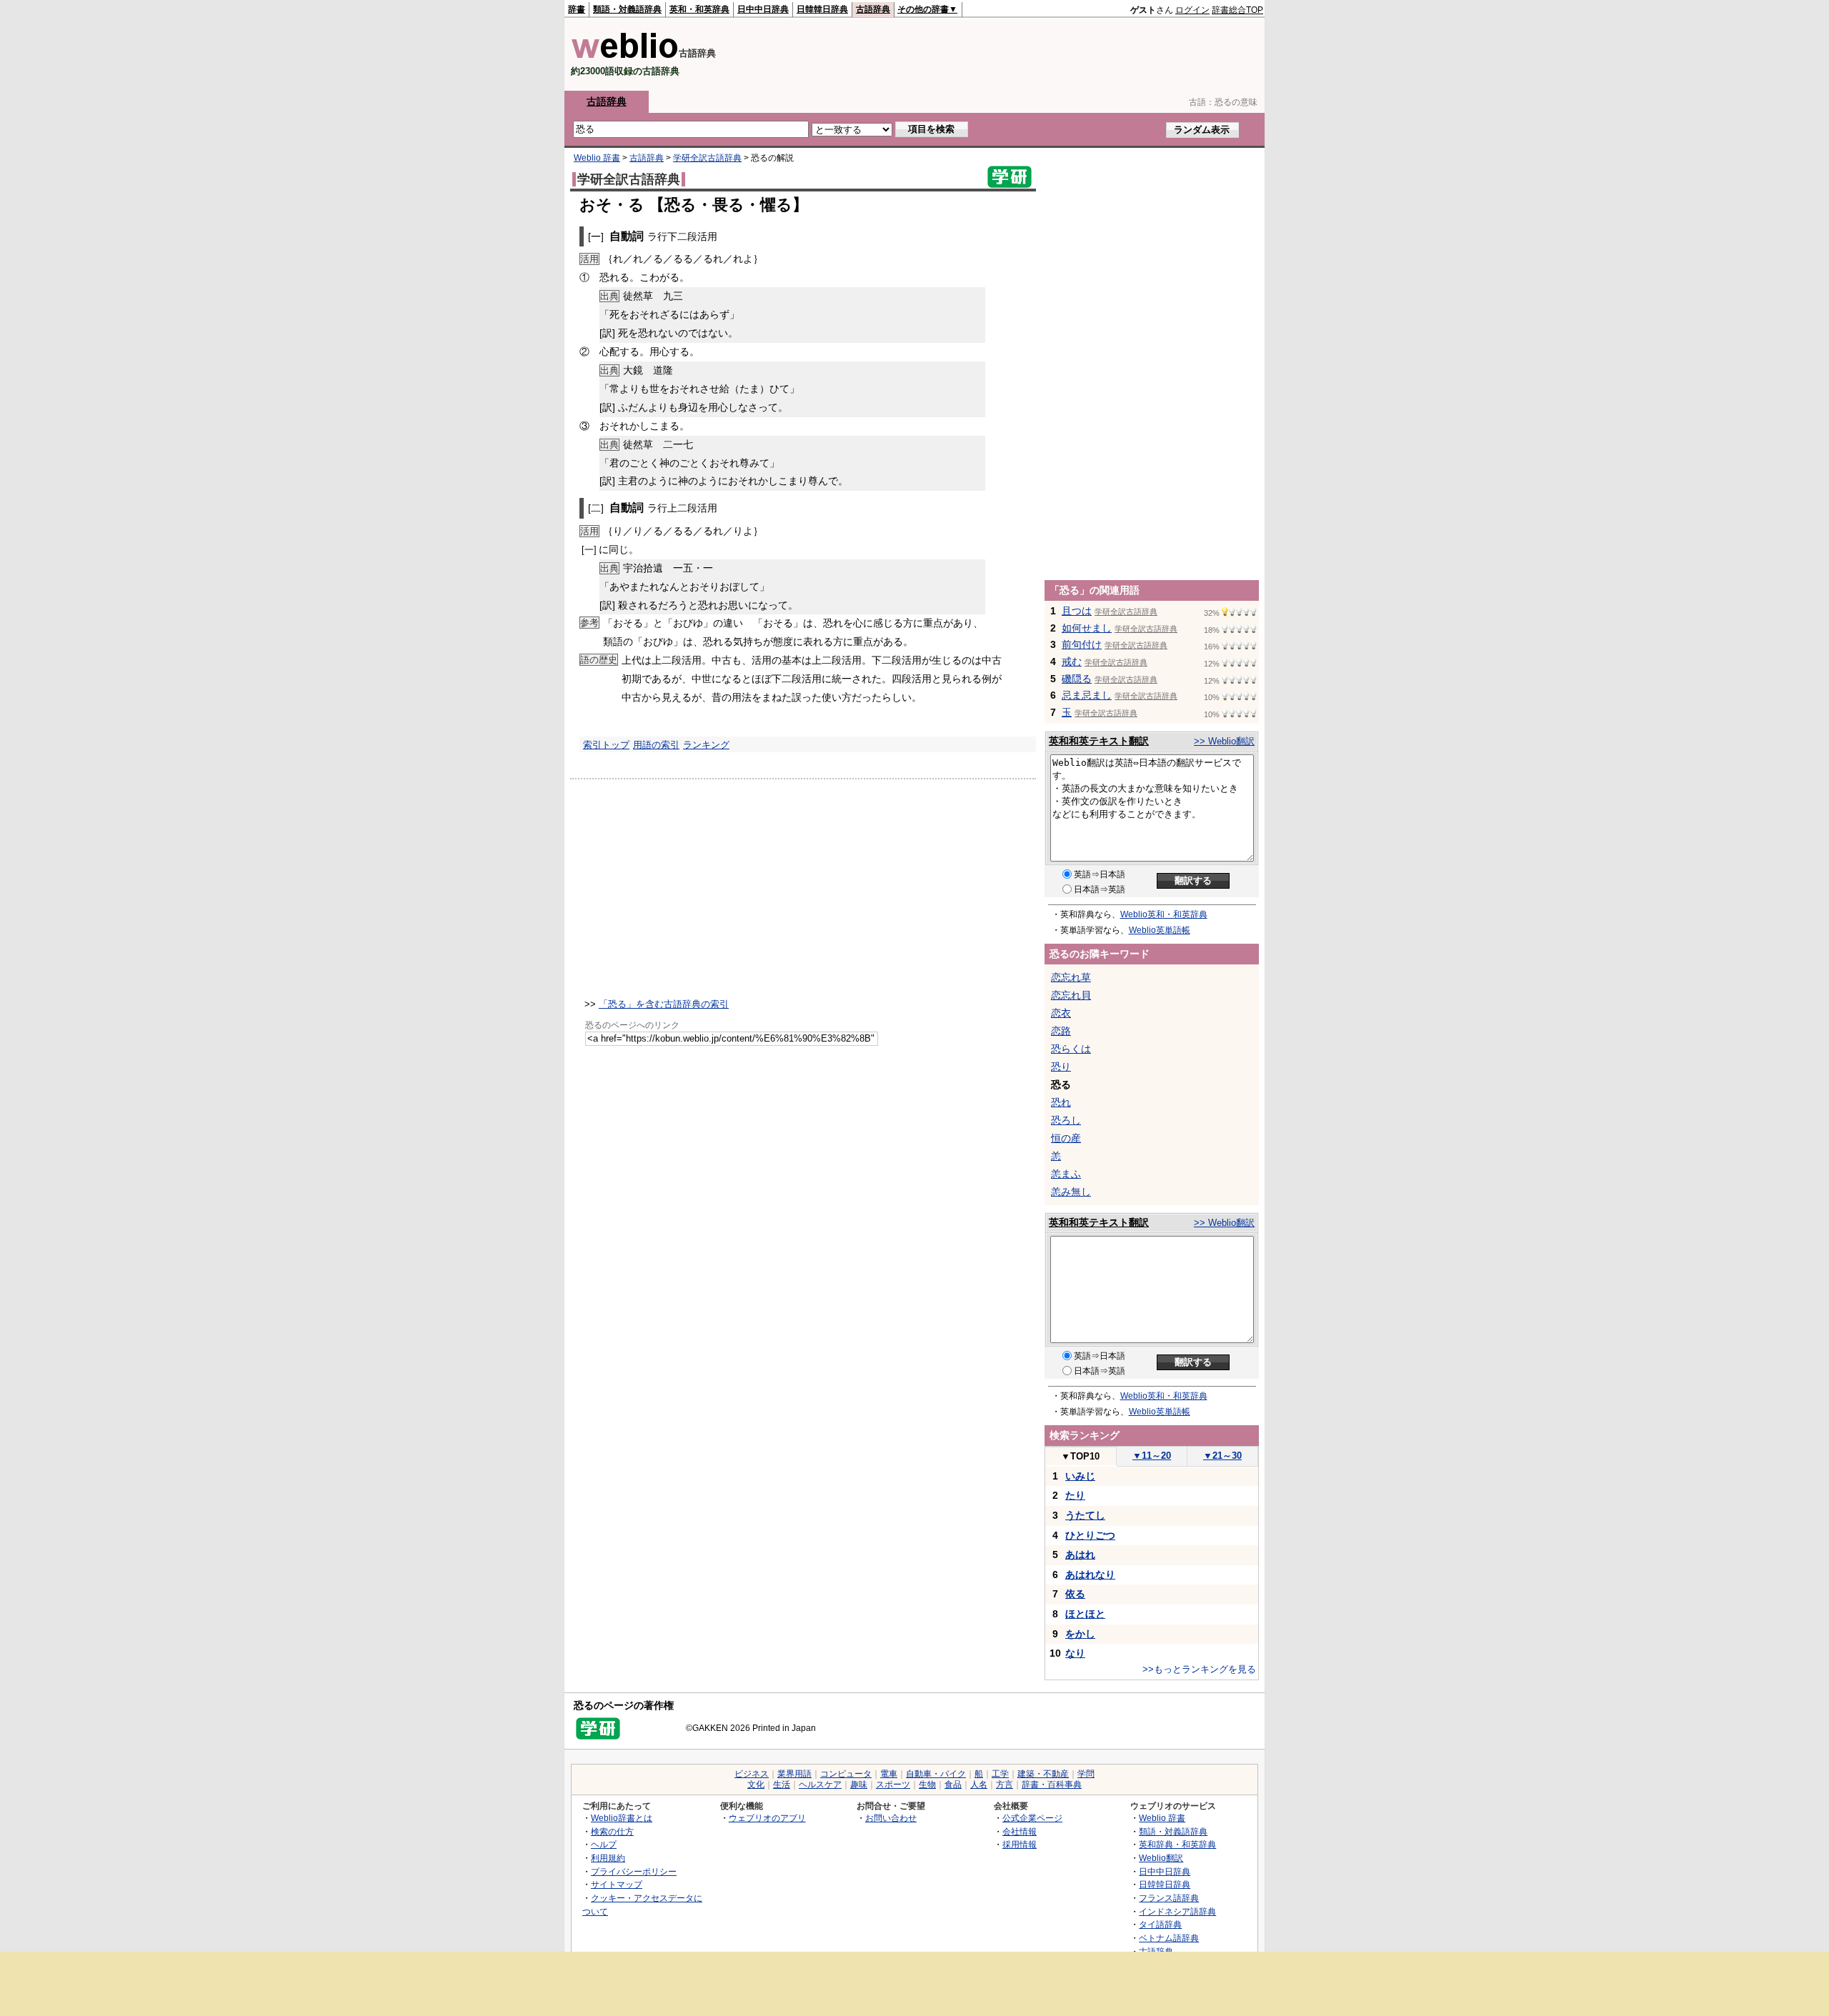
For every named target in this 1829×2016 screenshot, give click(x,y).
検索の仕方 (612, 1831)
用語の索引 (656, 745)
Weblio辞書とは (622, 1818)
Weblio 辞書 (597, 158)
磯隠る (1077, 679)
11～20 (1152, 1456)
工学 (1000, 1774)
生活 (782, 1785)
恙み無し (1071, 1192)
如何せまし (1087, 628)
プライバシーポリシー (634, 1871)
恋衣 (1061, 1013)
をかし (1080, 1634)
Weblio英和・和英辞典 (1164, 914)
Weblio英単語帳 (1160, 930)
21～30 (1222, 1456)
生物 (927, 1785)
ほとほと (1085, 1614)
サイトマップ (617, 1884)
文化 (756, 1785)
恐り (1061, 1067)
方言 (1005, 1785)
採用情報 (1020, 1844)
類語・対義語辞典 (627, 9)
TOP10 (1080, 1456)
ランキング (706, 745)
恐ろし (1066, 1120)
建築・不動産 (1043, 1774)
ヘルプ (604, 1844)
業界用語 (794, 1774)
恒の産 (1066, 1138)
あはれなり (1090, 1575)
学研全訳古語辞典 (707, 158)
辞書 (577, 9)
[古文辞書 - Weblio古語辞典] (625, 55)
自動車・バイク (936, 1774)
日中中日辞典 (763, 9)
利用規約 (608, 1858)
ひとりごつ (1090, 1535)
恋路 (1061, 1031)
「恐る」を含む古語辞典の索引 (664, 1004)
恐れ (1061, 1102)
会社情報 (1020, 1831)
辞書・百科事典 (1052, 1785)
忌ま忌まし (1087, 695)
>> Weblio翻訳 (1224, 741)
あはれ (1080, 1555)
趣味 (859, 1785)
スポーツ (893, 1785)
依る (1075, 1594)
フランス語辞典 (1169, 1898)
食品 (953, 1785)
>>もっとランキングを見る (1199, 1669)
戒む (1072, 662)
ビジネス (752, 1774)
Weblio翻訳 (1161, 1858)
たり (1075, 1495)
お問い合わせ (891, 1818)
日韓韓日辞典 (822, 9)
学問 (1086, 1774)
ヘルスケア (820, 1785)
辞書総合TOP (1237, 10)
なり (1075, 1653)
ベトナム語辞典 (1169, 1938)
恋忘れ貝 (1071, 995)
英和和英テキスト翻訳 (1099, 741)
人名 (979, 1785)
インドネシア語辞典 (1177, 1911)
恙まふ (1066, 1174)
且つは (1077, 611)
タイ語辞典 (1160, 1924)
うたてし (1085, 1515)
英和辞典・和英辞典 (1177, 1844)
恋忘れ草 (1071, 977)
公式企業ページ (1032, 1818)
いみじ (1080, 1476)
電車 (889, 1774)
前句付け (1082, 644)
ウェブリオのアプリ (767, 1818)
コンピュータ (846, 1774)
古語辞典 (873, 9)
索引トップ (606, 745)
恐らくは (1071, 1049)
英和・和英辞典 (699, 9)
